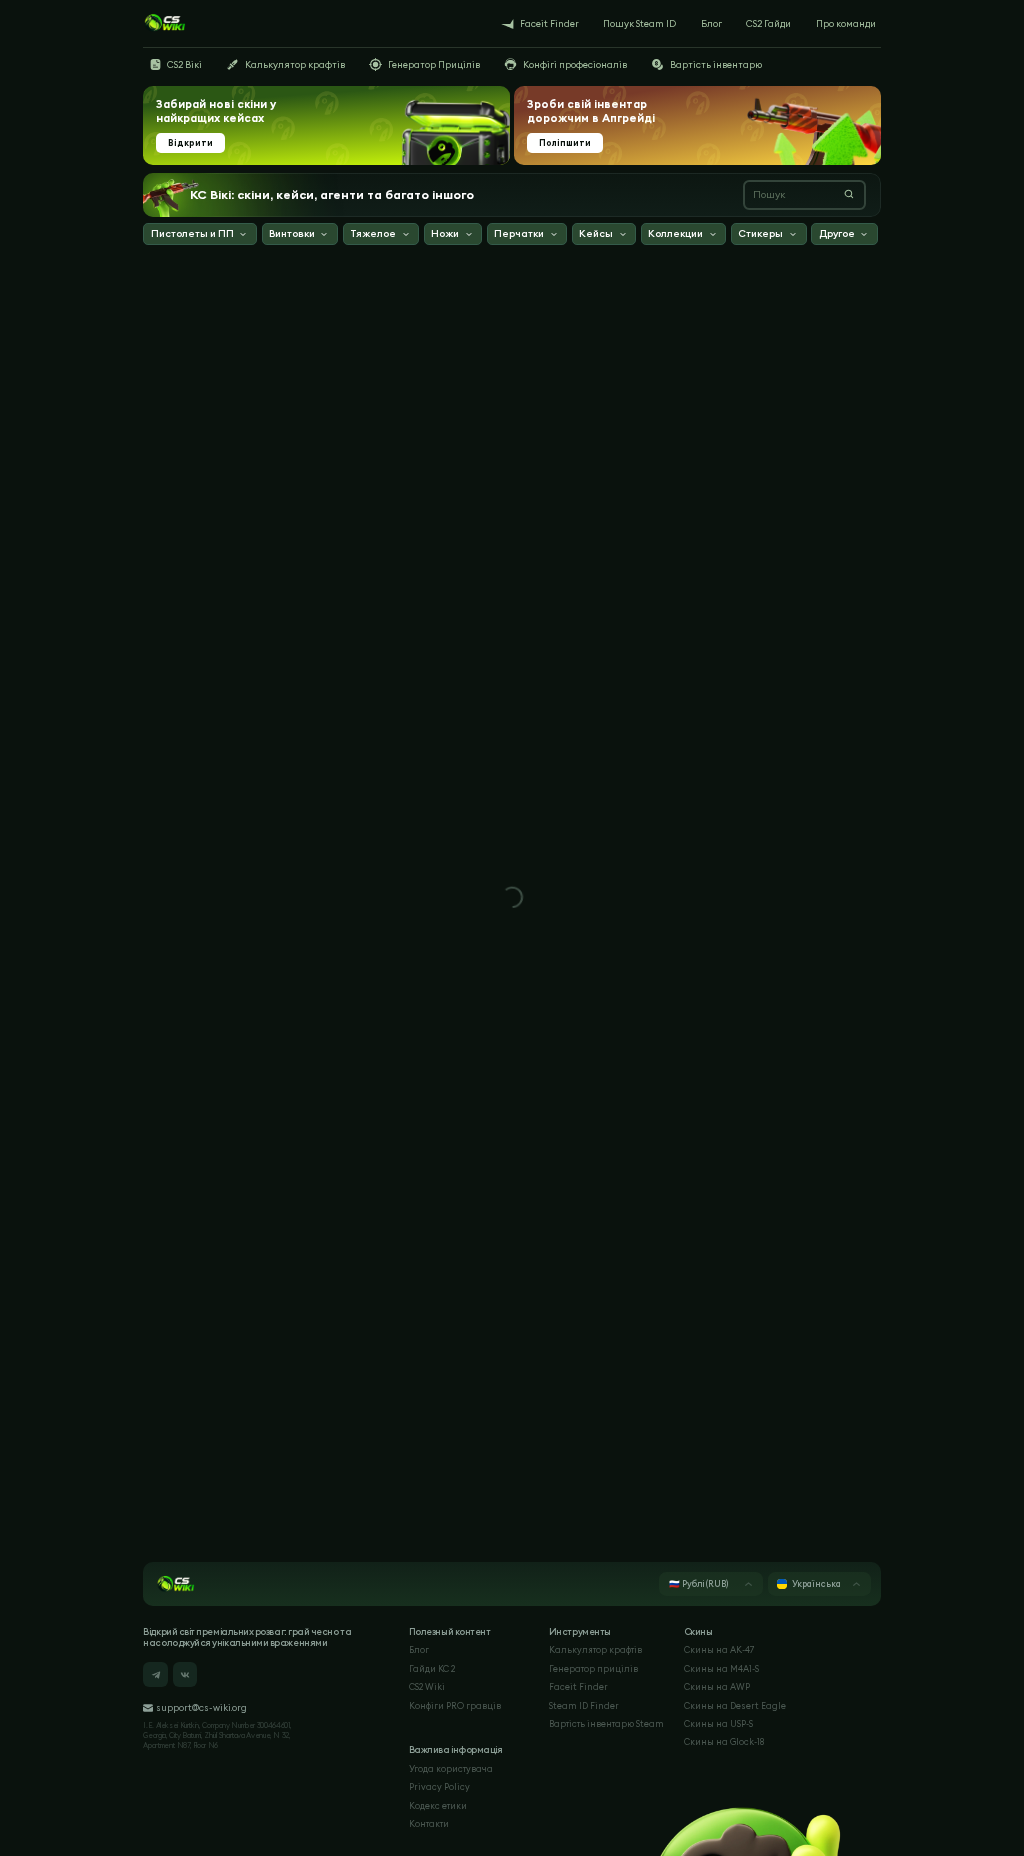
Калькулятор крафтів (595, 1649)
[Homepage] (164, 23)
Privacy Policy (439, 1786)
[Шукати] (849, 194)
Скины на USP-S (718, 1723)
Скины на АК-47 (719, 1649)
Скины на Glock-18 (724, 1741)
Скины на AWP (717, 1686)
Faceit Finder (578, 1686)
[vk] (185, 1674)
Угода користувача (451, 1768)
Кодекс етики (438, 1805)
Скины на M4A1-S (721, 1668)
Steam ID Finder (584, 1705)
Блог (419, 1649)
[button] (199, 235)
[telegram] (155, 1674)
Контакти (429, 1823)
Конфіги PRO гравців (455, 1705)
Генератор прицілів (593, 1668)
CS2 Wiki (427, 1686)
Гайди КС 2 (432, 1668)
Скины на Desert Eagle (735, 1705)
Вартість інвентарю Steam (606, 1723)
